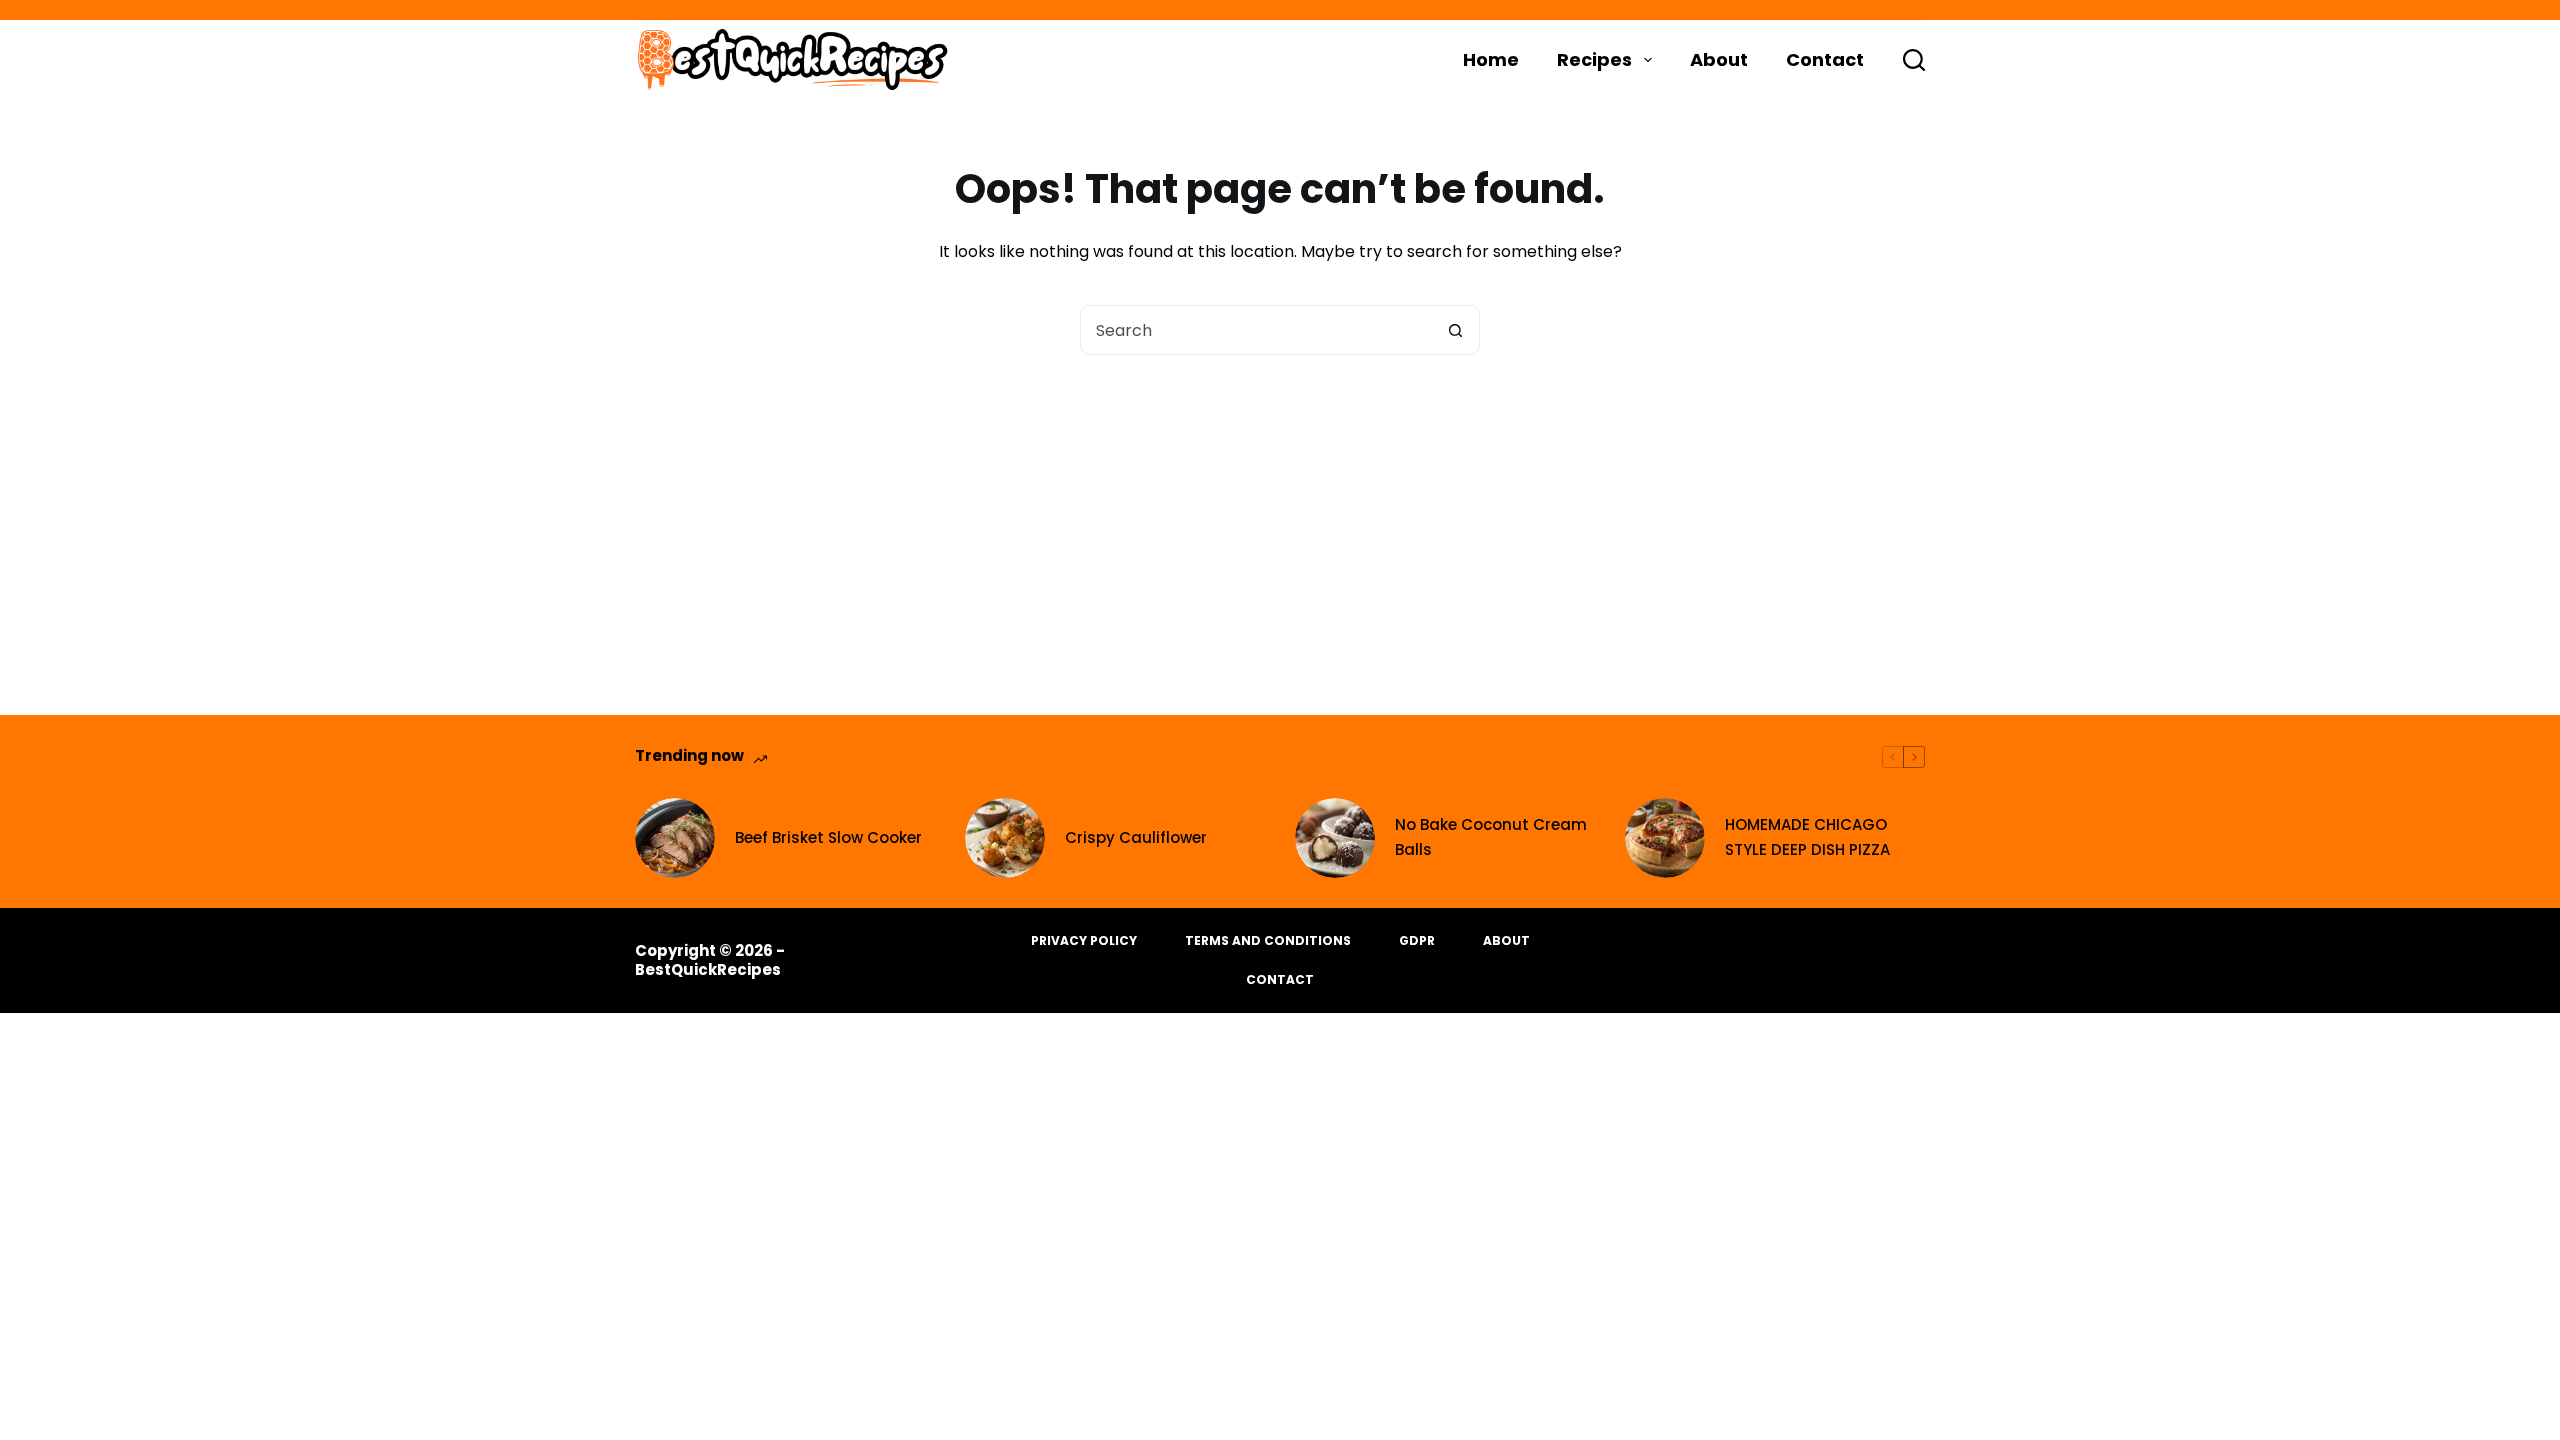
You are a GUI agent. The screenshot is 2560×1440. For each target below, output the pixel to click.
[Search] (1914, 60)
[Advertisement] (1280, 505)
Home (1491, 59)
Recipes (1594, 59)
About (1719, 59)
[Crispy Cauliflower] (1005, 838)
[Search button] (1455, 330)
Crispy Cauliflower (1136, 837)
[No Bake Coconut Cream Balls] (1335, 838)
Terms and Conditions (1268, 941)
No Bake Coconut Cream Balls (1491, 837)
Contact (1825, 59)
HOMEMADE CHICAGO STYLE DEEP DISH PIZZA (1807, 837)
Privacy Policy (1084, 941)
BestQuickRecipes (708, 969)
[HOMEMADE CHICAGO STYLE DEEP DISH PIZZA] (1665, 838)
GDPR (1417, 941)
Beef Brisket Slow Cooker (828, 837)
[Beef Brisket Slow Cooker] (675, 838)
